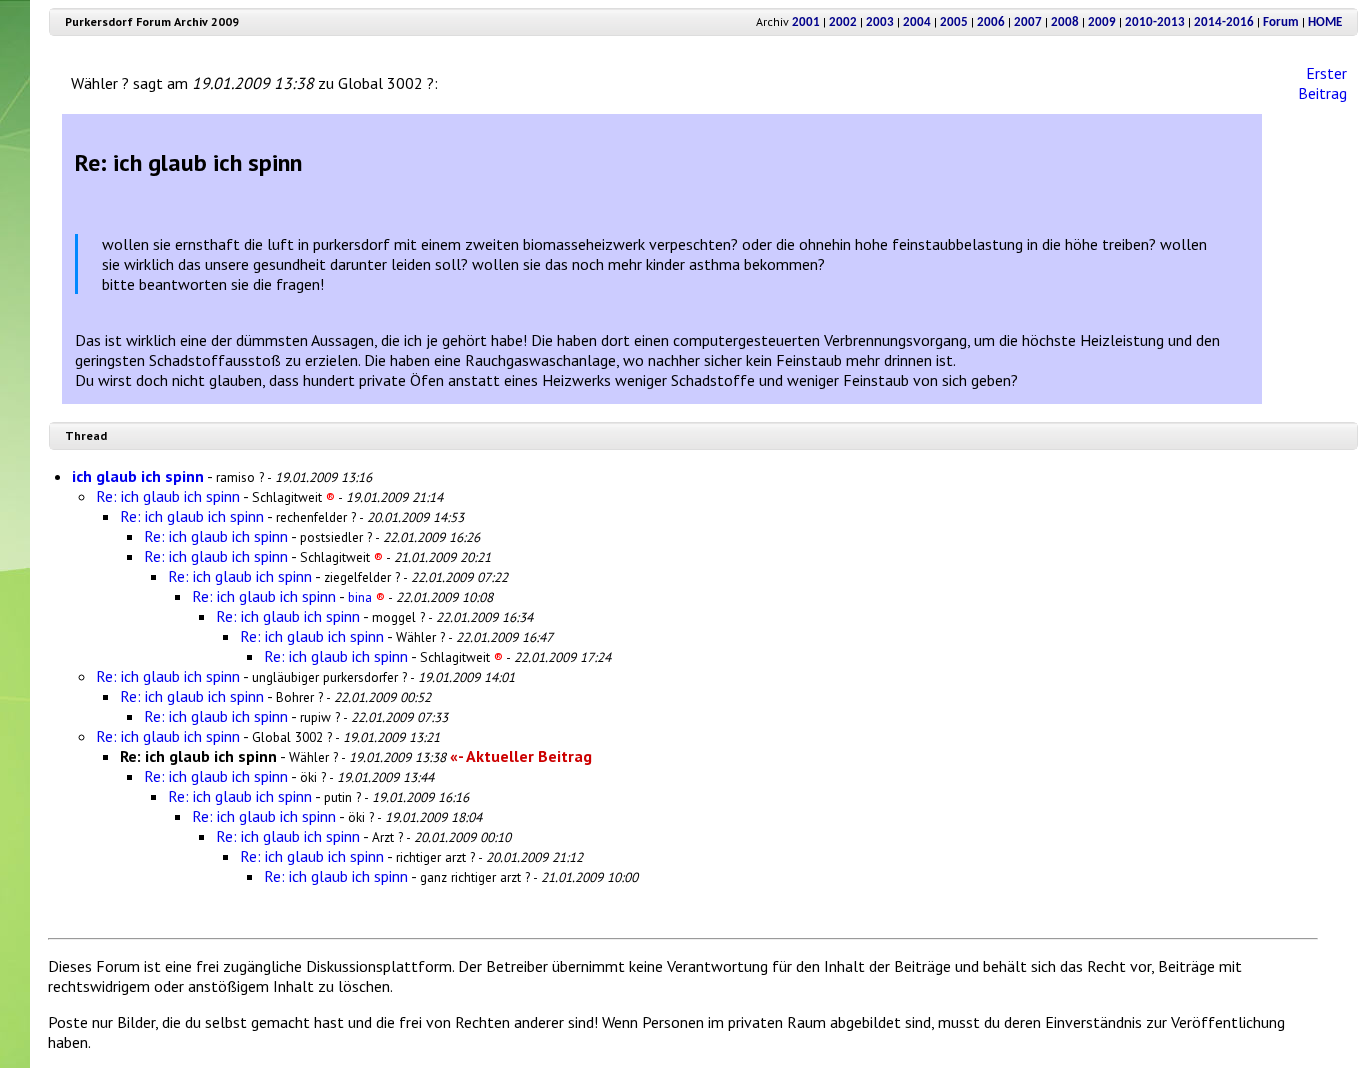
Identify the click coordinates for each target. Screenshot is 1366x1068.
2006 (991, 22)
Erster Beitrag (1322, 83)
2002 (843, 22)
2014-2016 (1224, 22)
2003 (880, 22)
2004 (917, 22)
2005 (954, 22)
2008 (1065, 22)
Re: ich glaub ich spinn (168, 496)
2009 (1102, 22)
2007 (1028, 22)
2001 (806, 22)
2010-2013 (1155, 22)
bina (366, 597)
